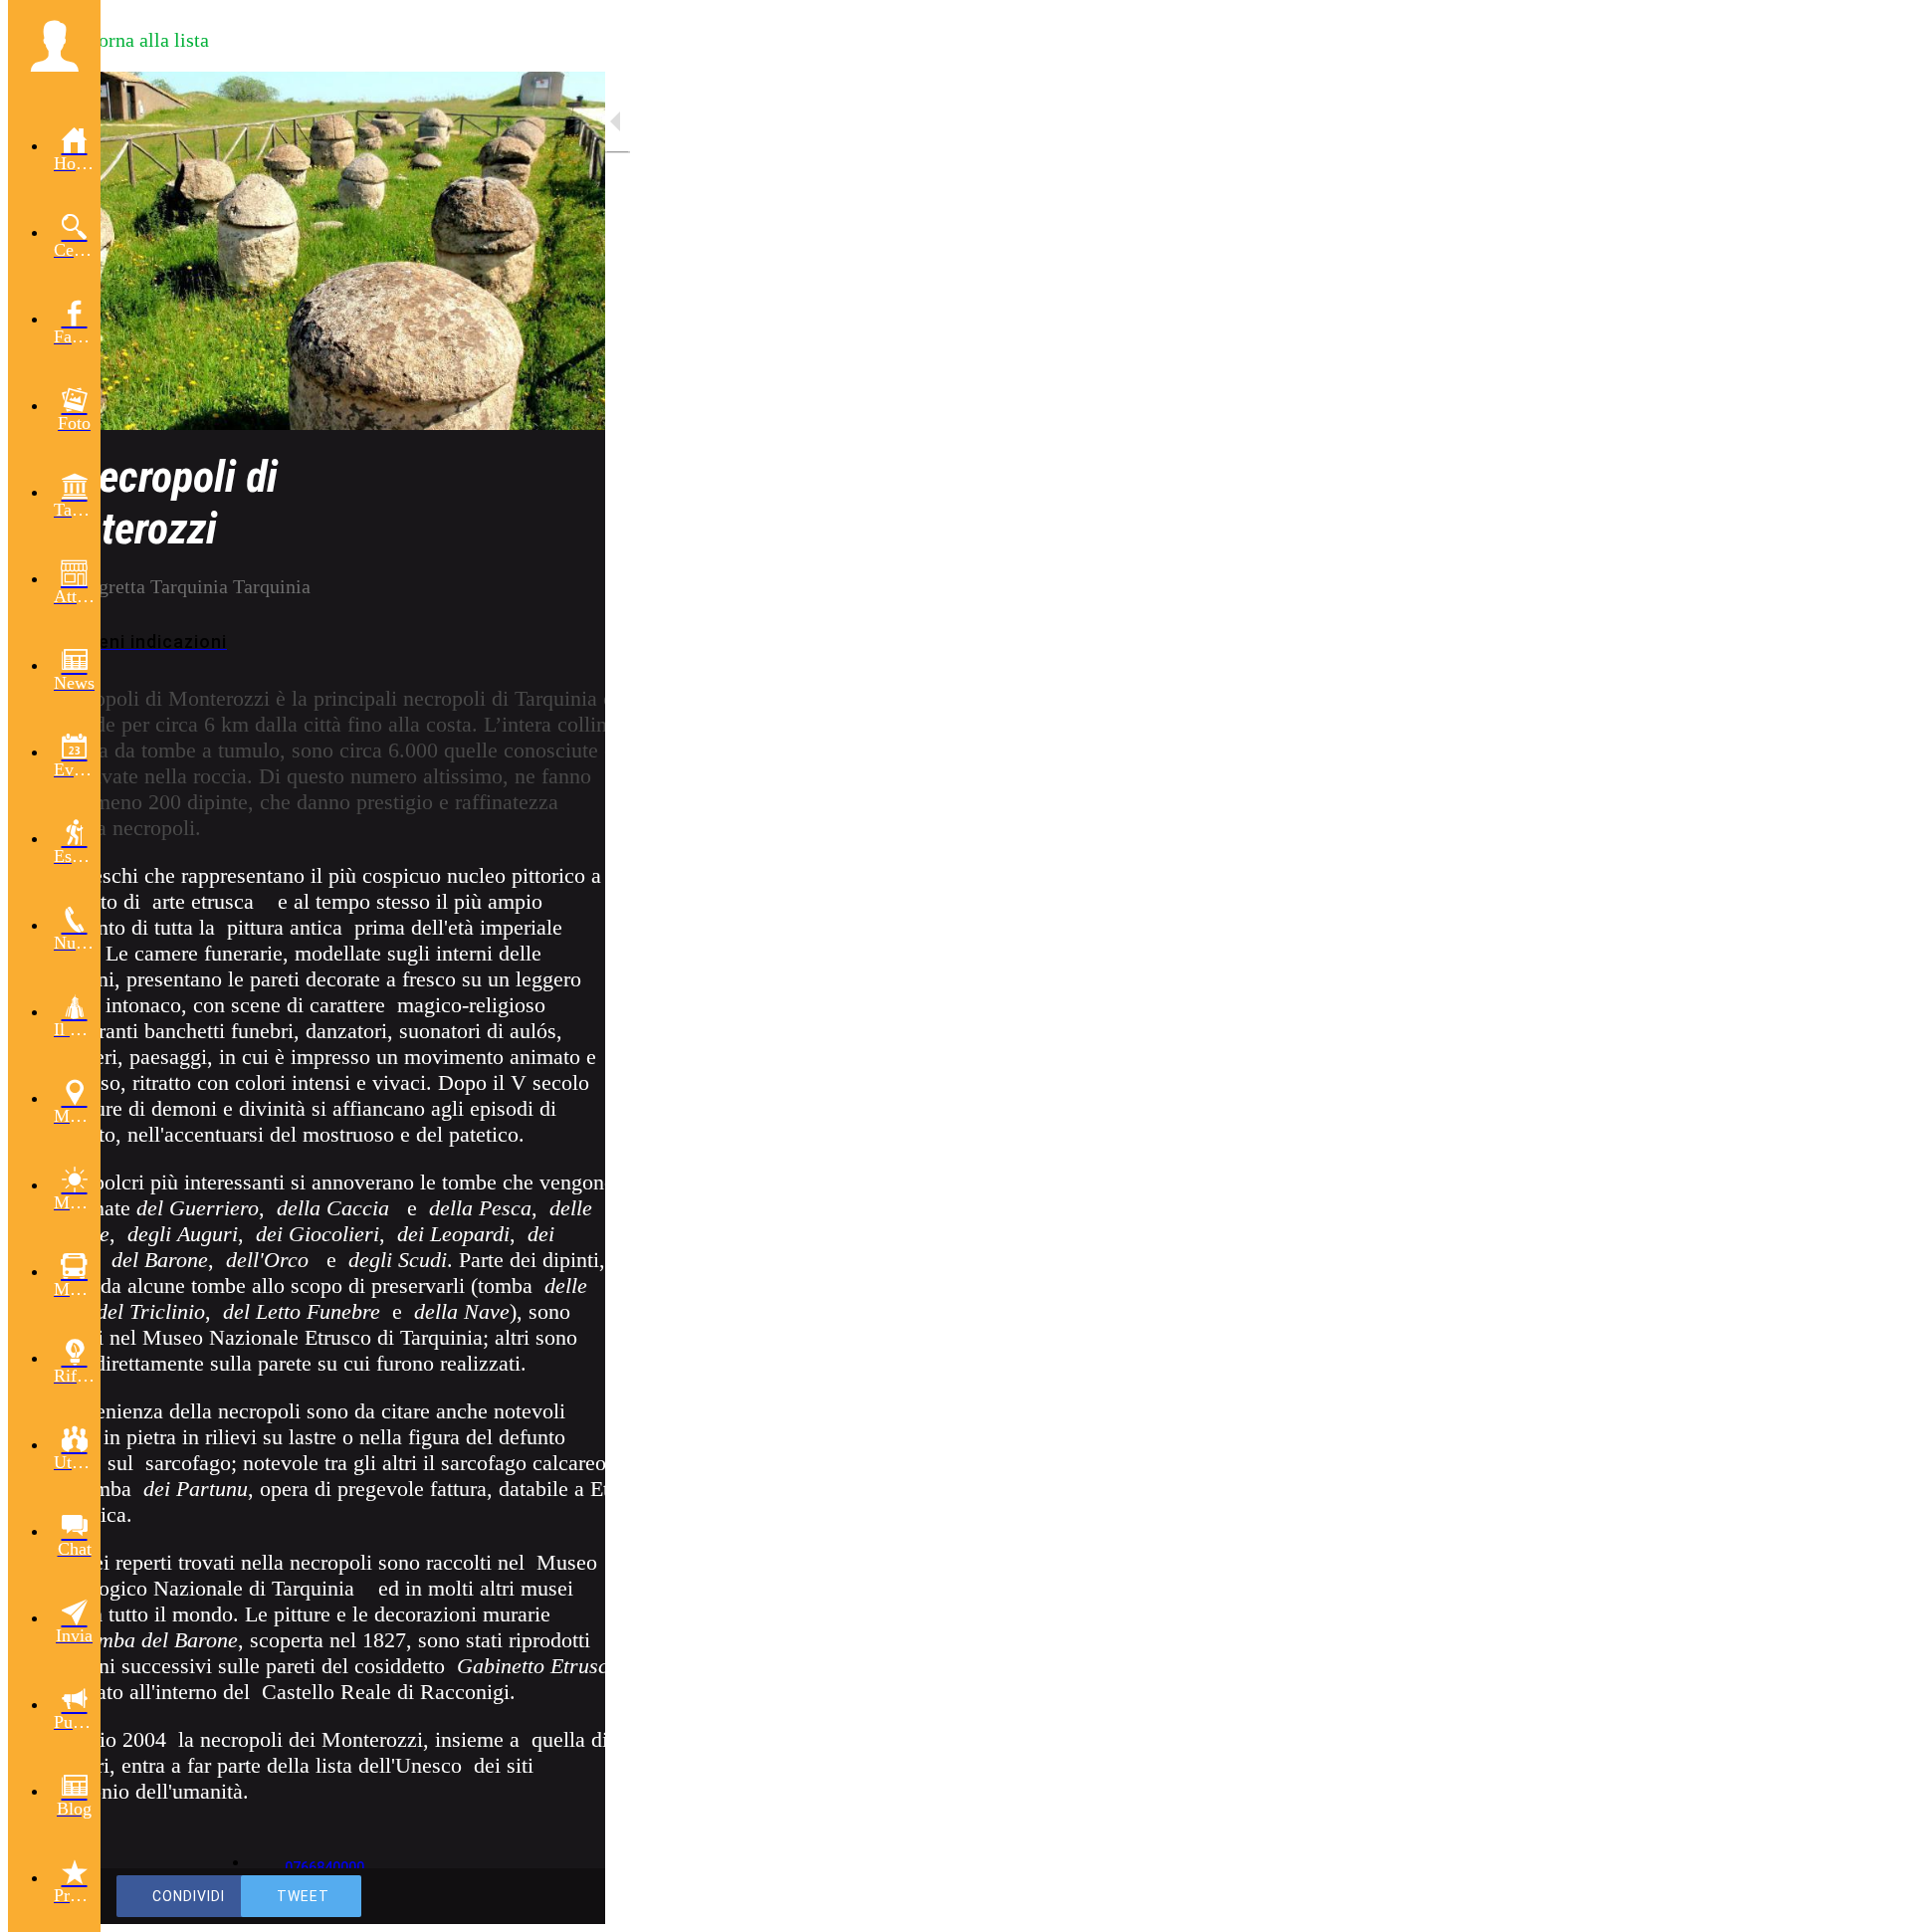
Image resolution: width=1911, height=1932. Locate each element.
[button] (54, 46)
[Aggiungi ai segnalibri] (518, 1896)
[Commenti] (565, 1896)
